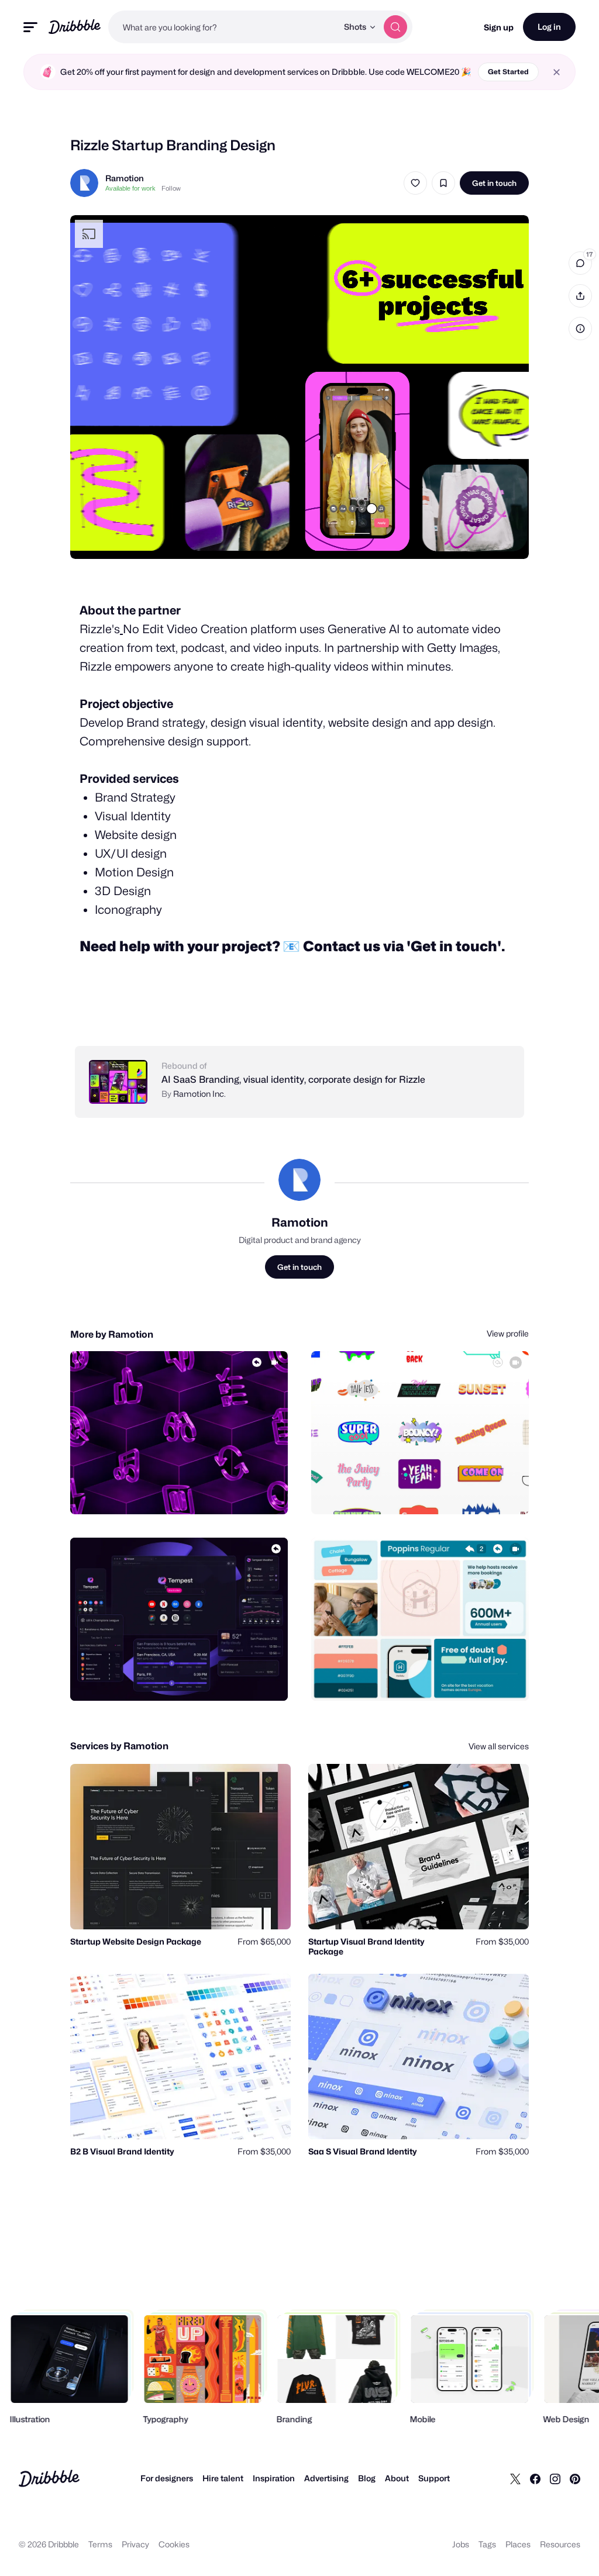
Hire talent (223, 2478)
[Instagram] (555, 2478)
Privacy (135, 2544)
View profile (508, 1333)
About (397, 2478)
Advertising (326, 2478)
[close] (557, 72)
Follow (171, 188)
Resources (560, 2544)
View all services (499, 1746)
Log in (549, 27)
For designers (167, 2478)
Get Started (508, 72)
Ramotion (125, 178)
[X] (515, 2478)
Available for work (130, 188)
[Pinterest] (575, 2478)
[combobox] (223, 27)
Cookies (174, 2544)
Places (518, 2544)
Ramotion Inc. (199, 1094)
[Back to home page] (75, 27)
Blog (367, 2478)
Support (434, 2478)
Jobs (461, 2544)
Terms (100, 2544)
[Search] (395, 27)
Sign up (499, 27)
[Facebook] (535, 2478)
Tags (487, 2544)
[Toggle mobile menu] (30, 27)
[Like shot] (415, 183)
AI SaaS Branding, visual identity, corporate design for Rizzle (293, 1080)
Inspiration (274, 2478)
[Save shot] (443, 183)
